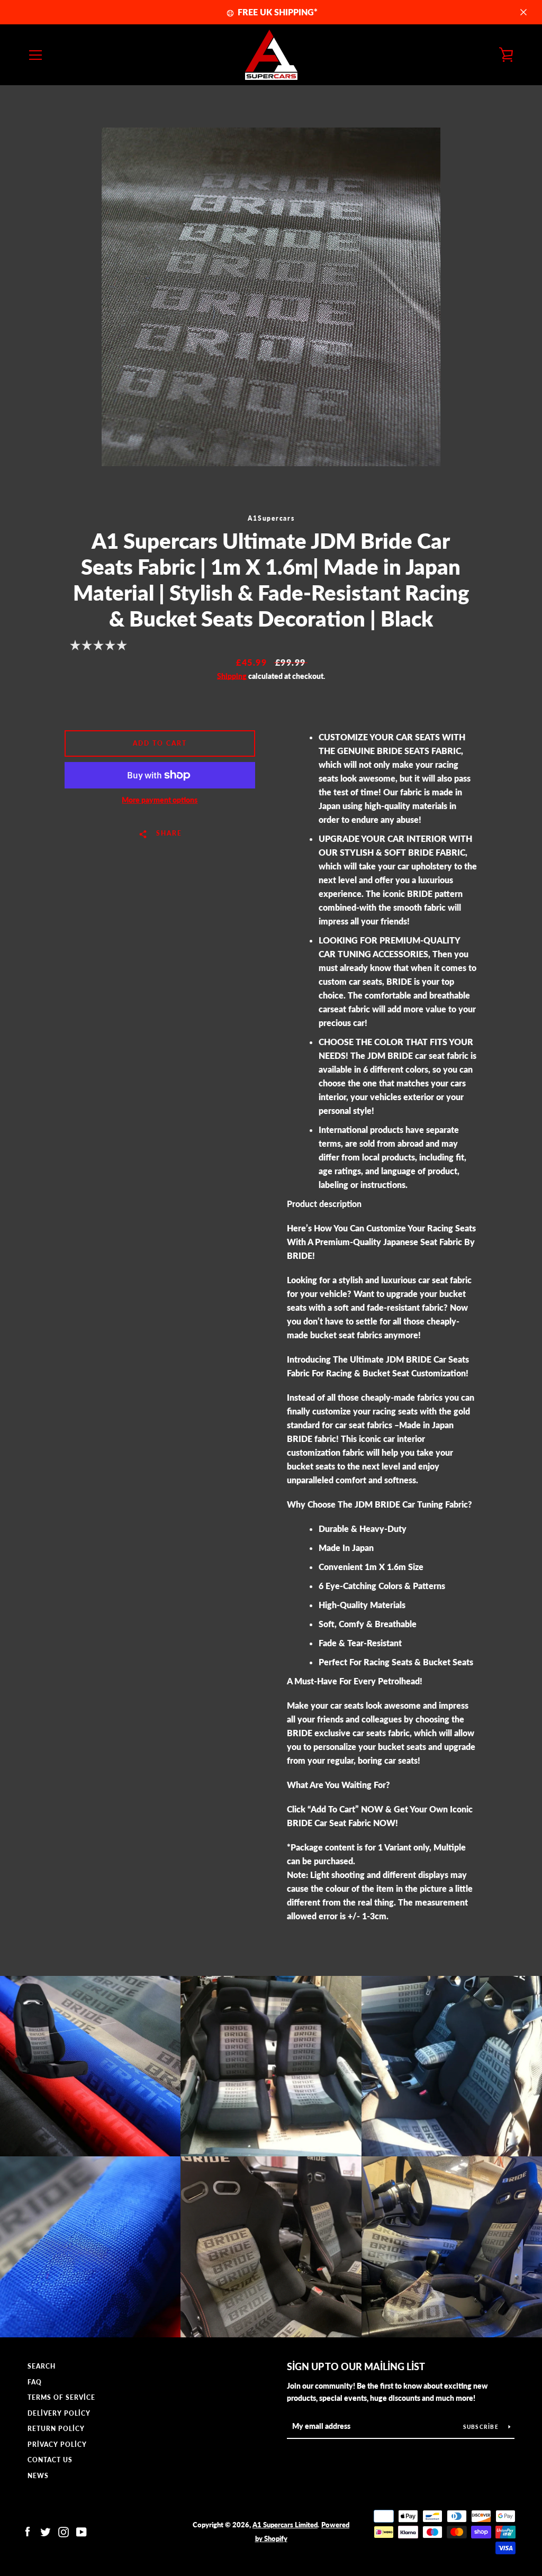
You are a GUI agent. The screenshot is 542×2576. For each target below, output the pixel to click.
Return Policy (56, 2429)
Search (42, 2366)
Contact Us (50, 2460)
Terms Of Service (61, 2397)
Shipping (232, 676)
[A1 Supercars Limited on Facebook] (28, 2531)
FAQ (35, 2382)
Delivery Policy (59, 2413)
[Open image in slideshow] (271, 297)
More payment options (160, 800)
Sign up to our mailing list (356, 2366)
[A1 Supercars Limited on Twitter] (46, 2531)
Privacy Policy (57, 2445)
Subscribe (482, 2427)
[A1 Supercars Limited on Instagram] (64, 2531)
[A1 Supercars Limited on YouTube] (82, 2531)
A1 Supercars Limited (285, 2525)
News (38, 2476)
